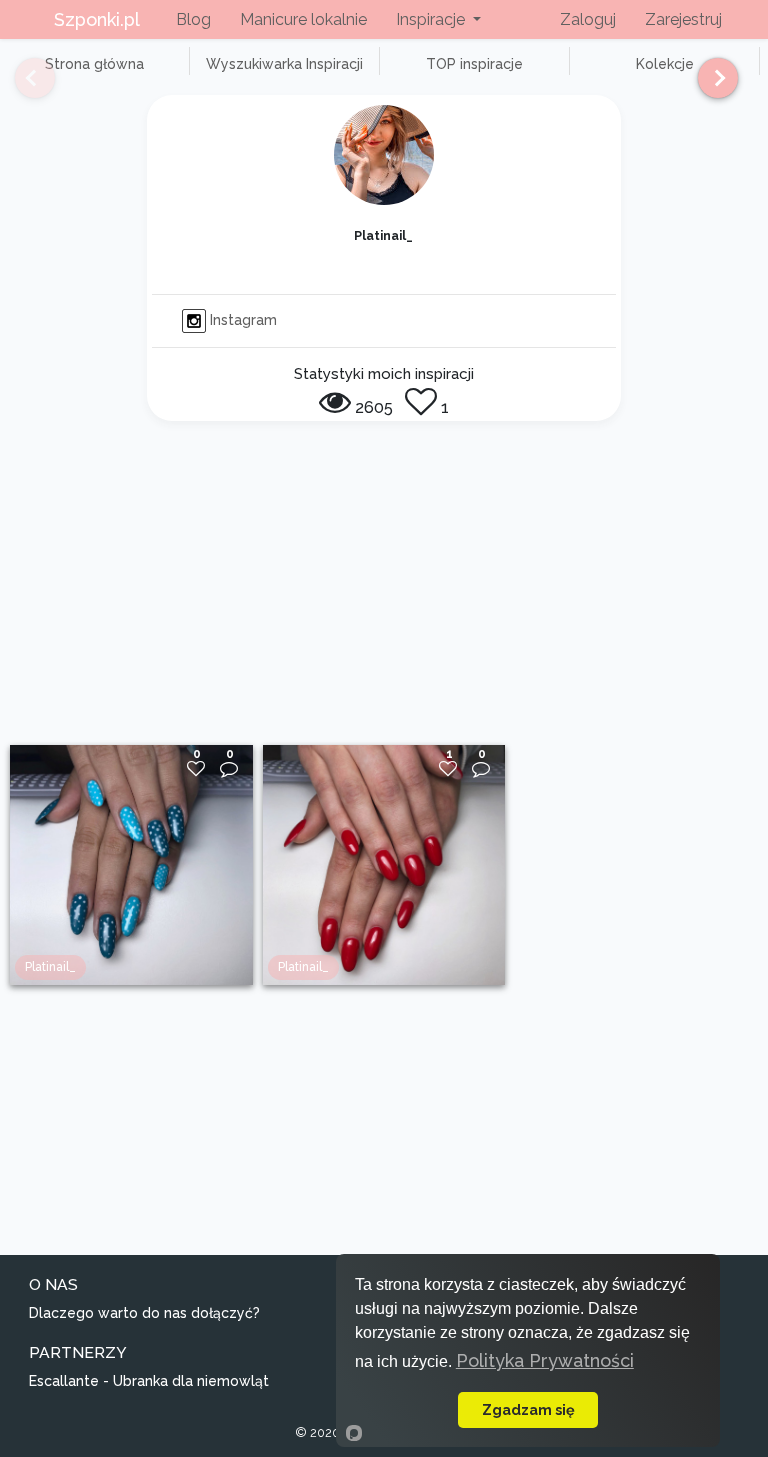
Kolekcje (665, 64)
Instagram (241, 320)
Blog (193, 19)
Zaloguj (588, 19)
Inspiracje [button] (432, 19)
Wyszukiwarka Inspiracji (284, 64)
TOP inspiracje (474, 64)
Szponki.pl (97, 19)
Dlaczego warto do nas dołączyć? (144, 1313)
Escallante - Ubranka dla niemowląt (149, 1381)
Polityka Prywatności (545, 1360)
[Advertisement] (384, 595)
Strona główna (94, 64)
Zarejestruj (683, 19)
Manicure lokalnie (303, 19)
